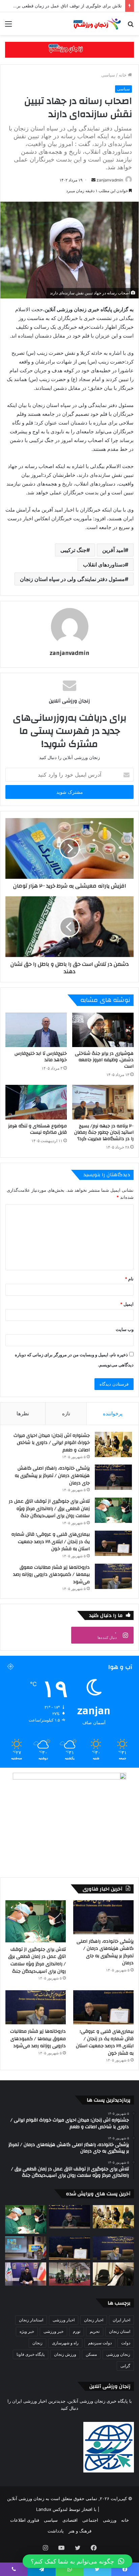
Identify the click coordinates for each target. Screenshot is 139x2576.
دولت (126, 2343)
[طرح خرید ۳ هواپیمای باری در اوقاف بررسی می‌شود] (113, 2274)
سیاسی (108, 75)
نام (129, 1279)
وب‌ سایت (125, 1329)
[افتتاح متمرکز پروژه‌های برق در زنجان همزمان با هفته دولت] (26, 2248)
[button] (77, 2561)
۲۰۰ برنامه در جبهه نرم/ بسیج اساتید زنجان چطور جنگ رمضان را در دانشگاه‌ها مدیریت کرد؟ (104, 1132)
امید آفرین (114, 550)
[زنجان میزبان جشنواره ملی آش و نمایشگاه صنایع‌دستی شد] (69, 2274)
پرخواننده (113, 1413)
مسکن (91, 2354)
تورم (77, 2331)
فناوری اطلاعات (25, 2520)
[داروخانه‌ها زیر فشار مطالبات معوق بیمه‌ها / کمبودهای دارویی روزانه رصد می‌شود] (113, 1576)
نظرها (23, 1413)
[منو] (8, 26)
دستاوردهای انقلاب (104, 565)
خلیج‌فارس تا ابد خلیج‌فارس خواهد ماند (41, 1057)
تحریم (95, 2331)
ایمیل (127, 1304)
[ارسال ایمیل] (93, 180)
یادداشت (56, 2531)
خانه (123, 75)
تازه (66, 1413)
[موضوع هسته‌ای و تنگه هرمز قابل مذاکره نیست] (36, 1102)
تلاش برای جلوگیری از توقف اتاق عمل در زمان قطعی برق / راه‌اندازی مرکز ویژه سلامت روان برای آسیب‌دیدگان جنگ (49, 1509)
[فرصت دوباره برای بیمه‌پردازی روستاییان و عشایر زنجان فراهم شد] (26, 2274)
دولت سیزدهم (100, 2343)
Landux (44, 2509)
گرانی (125, 2366)
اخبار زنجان (94, 2320)
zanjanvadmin (110, 180)
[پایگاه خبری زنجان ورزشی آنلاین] (95, 24)
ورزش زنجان (65, 2354)
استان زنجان (120, 2331)
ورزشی (110, 2520)
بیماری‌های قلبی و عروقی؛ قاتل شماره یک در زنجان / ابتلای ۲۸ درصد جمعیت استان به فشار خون (51, 1542)
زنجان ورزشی (118, 2354)
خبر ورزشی (53, 2331)
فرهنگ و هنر (80, 2531)
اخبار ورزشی (64, 2320)
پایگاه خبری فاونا (31, 2354)
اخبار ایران (121, 2320)
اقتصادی (70, 2520)
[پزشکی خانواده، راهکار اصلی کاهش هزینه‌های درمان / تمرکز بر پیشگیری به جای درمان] (113, 1477)
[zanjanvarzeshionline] (69, 49)
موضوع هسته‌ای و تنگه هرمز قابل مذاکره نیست (37, 1129)
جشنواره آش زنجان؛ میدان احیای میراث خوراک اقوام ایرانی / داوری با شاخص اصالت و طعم (52, 1443)
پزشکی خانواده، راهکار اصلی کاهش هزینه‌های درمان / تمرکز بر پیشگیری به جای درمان (52, 1475)
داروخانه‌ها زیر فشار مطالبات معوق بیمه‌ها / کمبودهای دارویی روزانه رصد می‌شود (51, 1575)
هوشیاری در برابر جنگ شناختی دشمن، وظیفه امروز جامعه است (104, 1060)
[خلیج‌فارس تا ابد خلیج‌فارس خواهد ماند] (36, 1030)
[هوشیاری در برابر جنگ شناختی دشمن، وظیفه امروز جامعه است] (103, 1030)
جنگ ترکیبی (73, 550)
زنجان (37, 2343)
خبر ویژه (27, 2331)
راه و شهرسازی (65, 2343)
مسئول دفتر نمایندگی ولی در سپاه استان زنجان (72, 579)
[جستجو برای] (131, 26)
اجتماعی (90, 2520)
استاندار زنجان (31, 2320)
